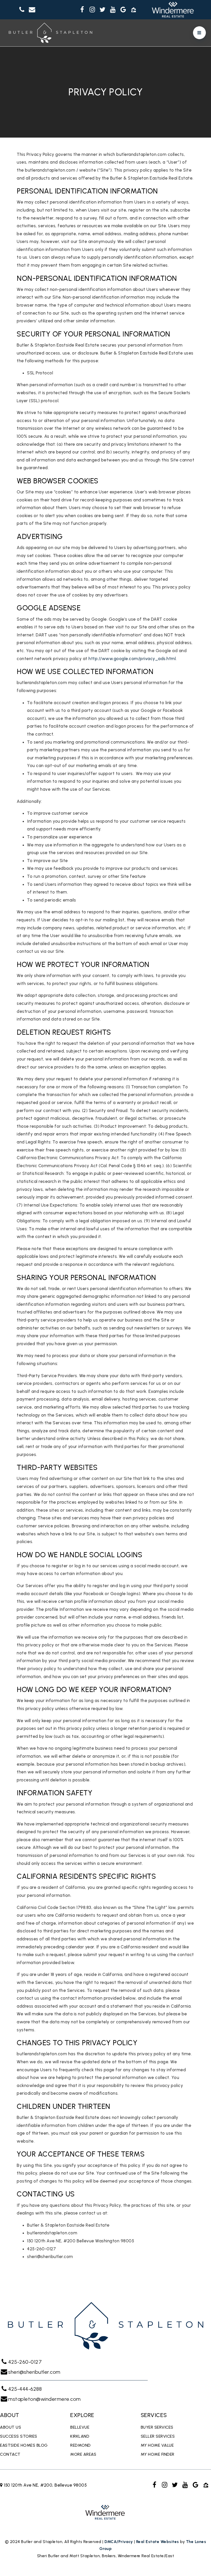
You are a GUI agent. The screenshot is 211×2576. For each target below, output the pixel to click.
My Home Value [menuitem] (157, 2445)
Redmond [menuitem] (81, 2445)
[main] (105, 1162)
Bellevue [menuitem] (80, 2427)
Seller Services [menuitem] (158, 2436)
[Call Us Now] (22, 10)
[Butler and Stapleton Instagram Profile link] (92, 10)
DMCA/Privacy (119, 2542)
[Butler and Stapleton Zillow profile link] (134, 10)
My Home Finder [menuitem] (158, 2454)
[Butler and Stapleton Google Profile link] (123, 10)
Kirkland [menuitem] (80, 2436)
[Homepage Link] (50, 32)
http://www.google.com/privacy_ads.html (132, 659)
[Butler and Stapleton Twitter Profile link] (103, 10)
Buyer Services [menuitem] (157, 2427)
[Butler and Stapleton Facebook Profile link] (82, 10)
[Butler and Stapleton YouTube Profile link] (113, 10)
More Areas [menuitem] (83, 2454)
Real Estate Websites (158, 2542)
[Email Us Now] (32, 10)
